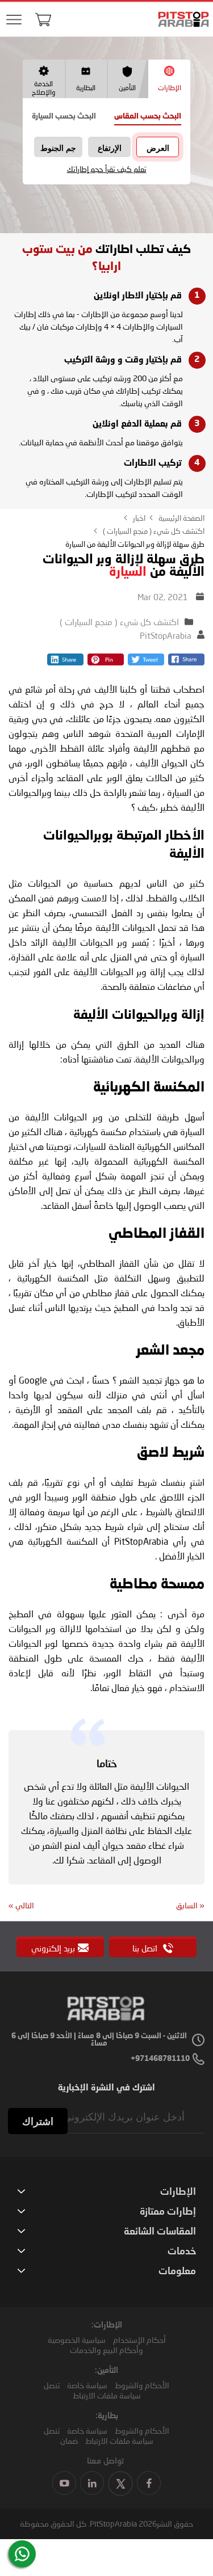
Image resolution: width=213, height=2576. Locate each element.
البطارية (86, 88)
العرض (158, 148)
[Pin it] (106, 662)
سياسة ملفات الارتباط (107, 2395)
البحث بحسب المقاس (148, 117)
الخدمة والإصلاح (43, 88)
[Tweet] (146, 662)
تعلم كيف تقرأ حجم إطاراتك (107, 169)
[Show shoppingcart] (43, 19)
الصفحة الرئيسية (181, 518)
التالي (21, 1905)
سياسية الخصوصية (77, 2340)
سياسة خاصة (87, 2385)
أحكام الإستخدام (139, 2340)
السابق (190, 1905)
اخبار (138, 518)
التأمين (127, 88)
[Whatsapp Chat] (22, 2554)
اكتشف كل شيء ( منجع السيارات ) (153, 531)
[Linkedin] (65, 662)
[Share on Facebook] (186, 662)
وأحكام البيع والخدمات (106, 2350)
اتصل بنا (146, 1948)
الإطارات (170, 88)
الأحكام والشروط (142, 2385)
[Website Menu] (14, 20)
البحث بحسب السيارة (64, 117)
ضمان (69, 2441)
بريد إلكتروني (53, 1948)
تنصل (52, 2385)
